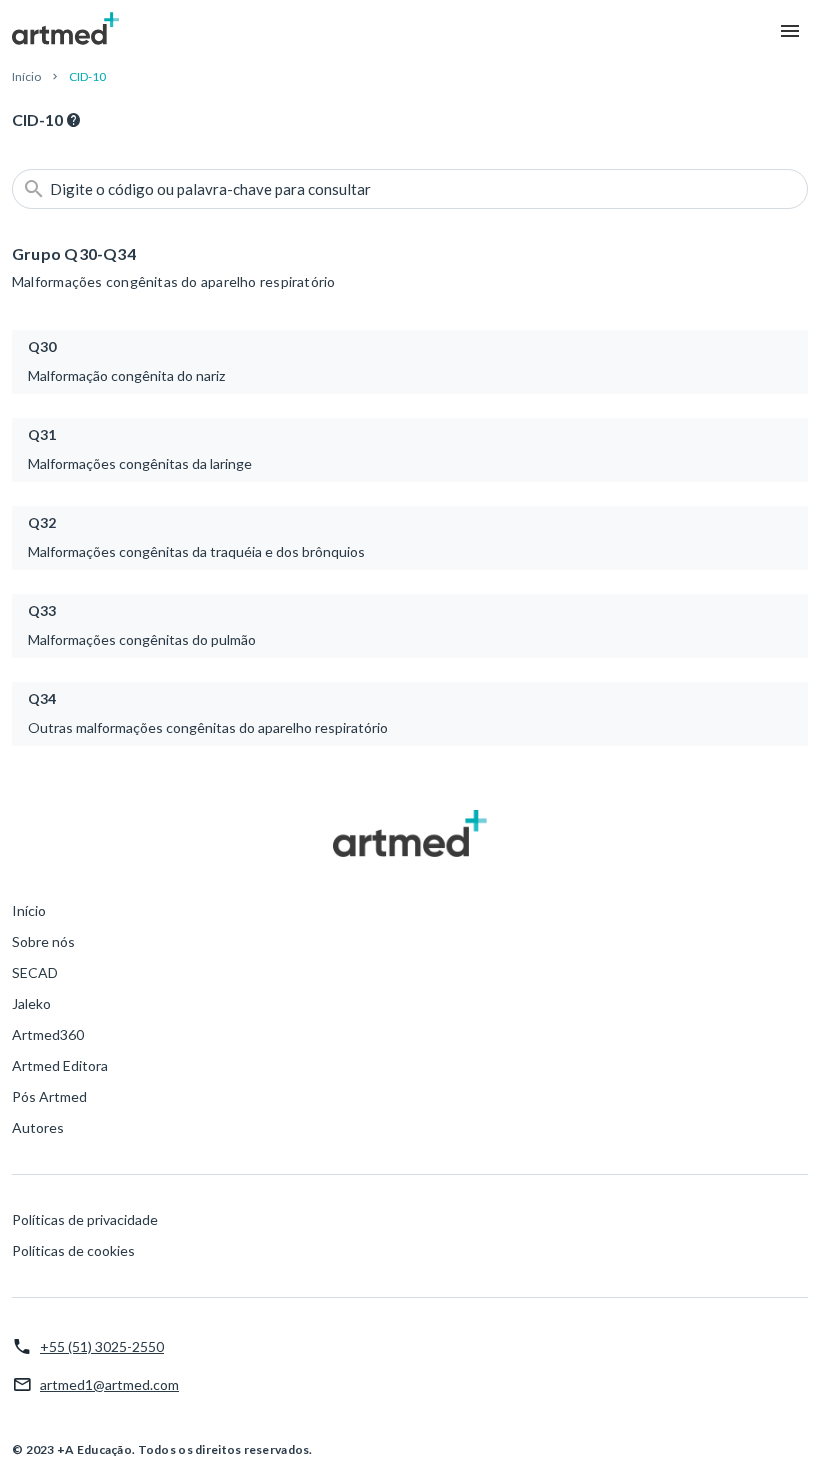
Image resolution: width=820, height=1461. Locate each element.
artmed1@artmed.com (109, 1384)
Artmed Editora (60, 1065)
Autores (38, 1127)
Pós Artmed (49, 1096)
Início (26, 76)
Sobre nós (43, 941)
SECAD (35, 972)
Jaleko (31, 1003)
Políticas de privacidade (85, 1219)
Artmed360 (48, 1034)
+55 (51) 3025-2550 (102, 1346)
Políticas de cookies (73, 1250)
